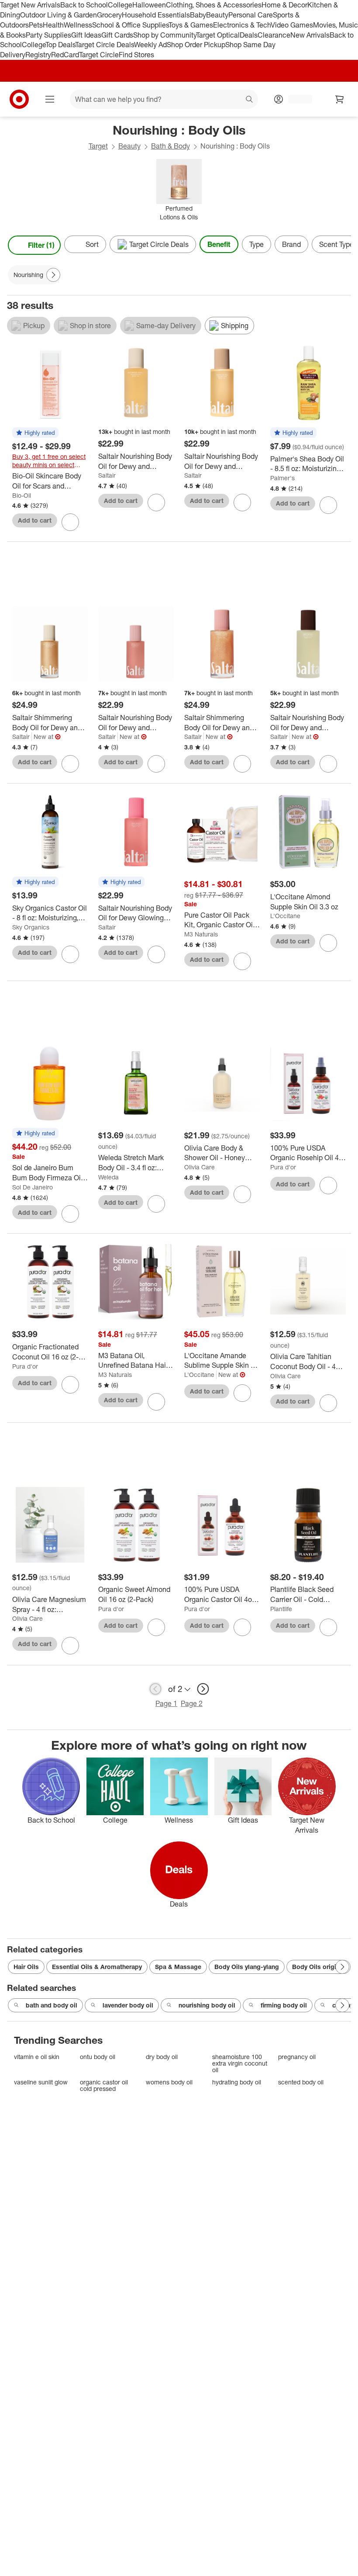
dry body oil (162, 2057)
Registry (38, 55)
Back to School (84, 5)
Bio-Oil (22, 495)
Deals (249, 35)
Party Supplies (48, 35)
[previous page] (155, 1689)
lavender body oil (128, 2005)
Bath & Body (170, 146)
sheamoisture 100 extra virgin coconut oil (240, 2063)
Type (256, 244)
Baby (198, 15)
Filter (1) (41, 245)
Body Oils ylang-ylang (247, 1967)
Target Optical (218, 35)
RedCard (65, 55)
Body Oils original (318, 1967)
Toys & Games (191, 25)
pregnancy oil (297, 2057)
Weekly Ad (150, 45)
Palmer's (282, 478)
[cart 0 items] (340, 99)
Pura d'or (283, 1167)
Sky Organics (31, 927)
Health (53, 25)
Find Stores (136, 55)
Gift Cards (117, 35)
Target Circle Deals (105, 45)
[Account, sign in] (296, 99)
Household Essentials (156, 15)
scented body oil (301, 2082)
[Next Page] (342, 245)
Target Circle (99, 55)
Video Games (292, 25)
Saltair (107, 475)
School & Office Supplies (130, 25)
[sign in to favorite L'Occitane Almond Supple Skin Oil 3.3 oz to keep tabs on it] (328, 943)
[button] (35, 433)
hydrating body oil (237, 2082)
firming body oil (284, 2005)
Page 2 (192, 1703)
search (250, 100)
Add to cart (35, 520)
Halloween (149, 5)
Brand (291, 244)
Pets (36, 25)
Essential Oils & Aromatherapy (97, 1967)
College (120, 5)
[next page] (203, 1689)
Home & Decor (284, 5)
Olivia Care (200, 1167)
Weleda (108, 1177)
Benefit (219, 244)
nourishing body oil (207, 2005)
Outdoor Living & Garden (59, 15)
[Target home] (19, 99)
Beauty (217, 15)
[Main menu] (50, 99)
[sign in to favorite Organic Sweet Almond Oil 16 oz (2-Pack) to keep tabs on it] (156, 1627)
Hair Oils (26, 1967)
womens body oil (169, 2082)
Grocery (109, 15)
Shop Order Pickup (196, 45)
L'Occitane (285, 916)
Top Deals (60, 45)
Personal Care (251, 15)
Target (98, 146)
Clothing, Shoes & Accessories (214, 5)
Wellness (78, 25)
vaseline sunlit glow (41, 2082)
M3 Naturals (201, 934)
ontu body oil (98, 2057)
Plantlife (281, 1609)
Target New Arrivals (30, 5)
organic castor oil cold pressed (104, 2085)
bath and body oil (52, 2005)
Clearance (274, 35)
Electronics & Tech (242, 25)
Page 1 (166, 1703)
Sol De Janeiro (33, 1187)
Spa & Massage (178, 1967)
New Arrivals (310, 35)
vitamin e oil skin (37, 2057)
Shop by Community (165, 35)
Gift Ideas (86, 35)
